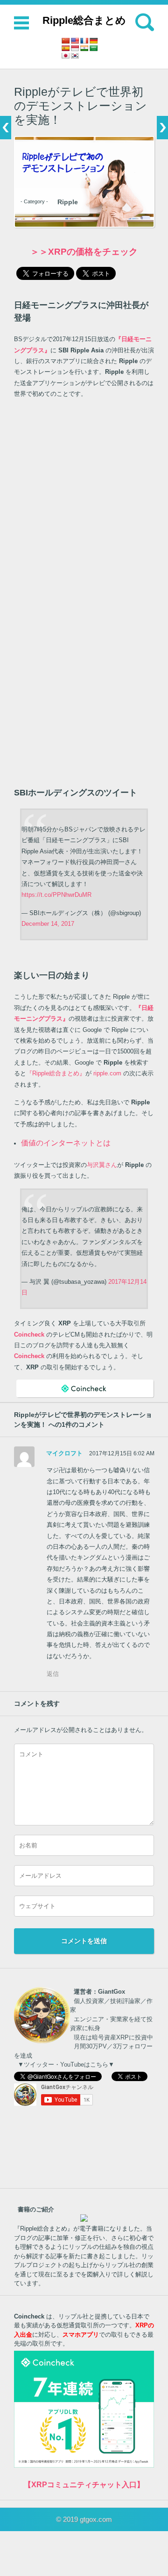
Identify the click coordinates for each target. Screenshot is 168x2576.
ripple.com (107, 1073)
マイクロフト (64, 1453)
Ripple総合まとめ (84, 20)
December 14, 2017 (48, 924)
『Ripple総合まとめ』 (56, 1073)
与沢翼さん (102, 1165)
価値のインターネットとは (66, 1143)
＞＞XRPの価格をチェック (84, 252)
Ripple (68, 202)
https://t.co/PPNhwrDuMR (56, 895)
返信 (53, 1674)
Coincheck (29, 1356)
